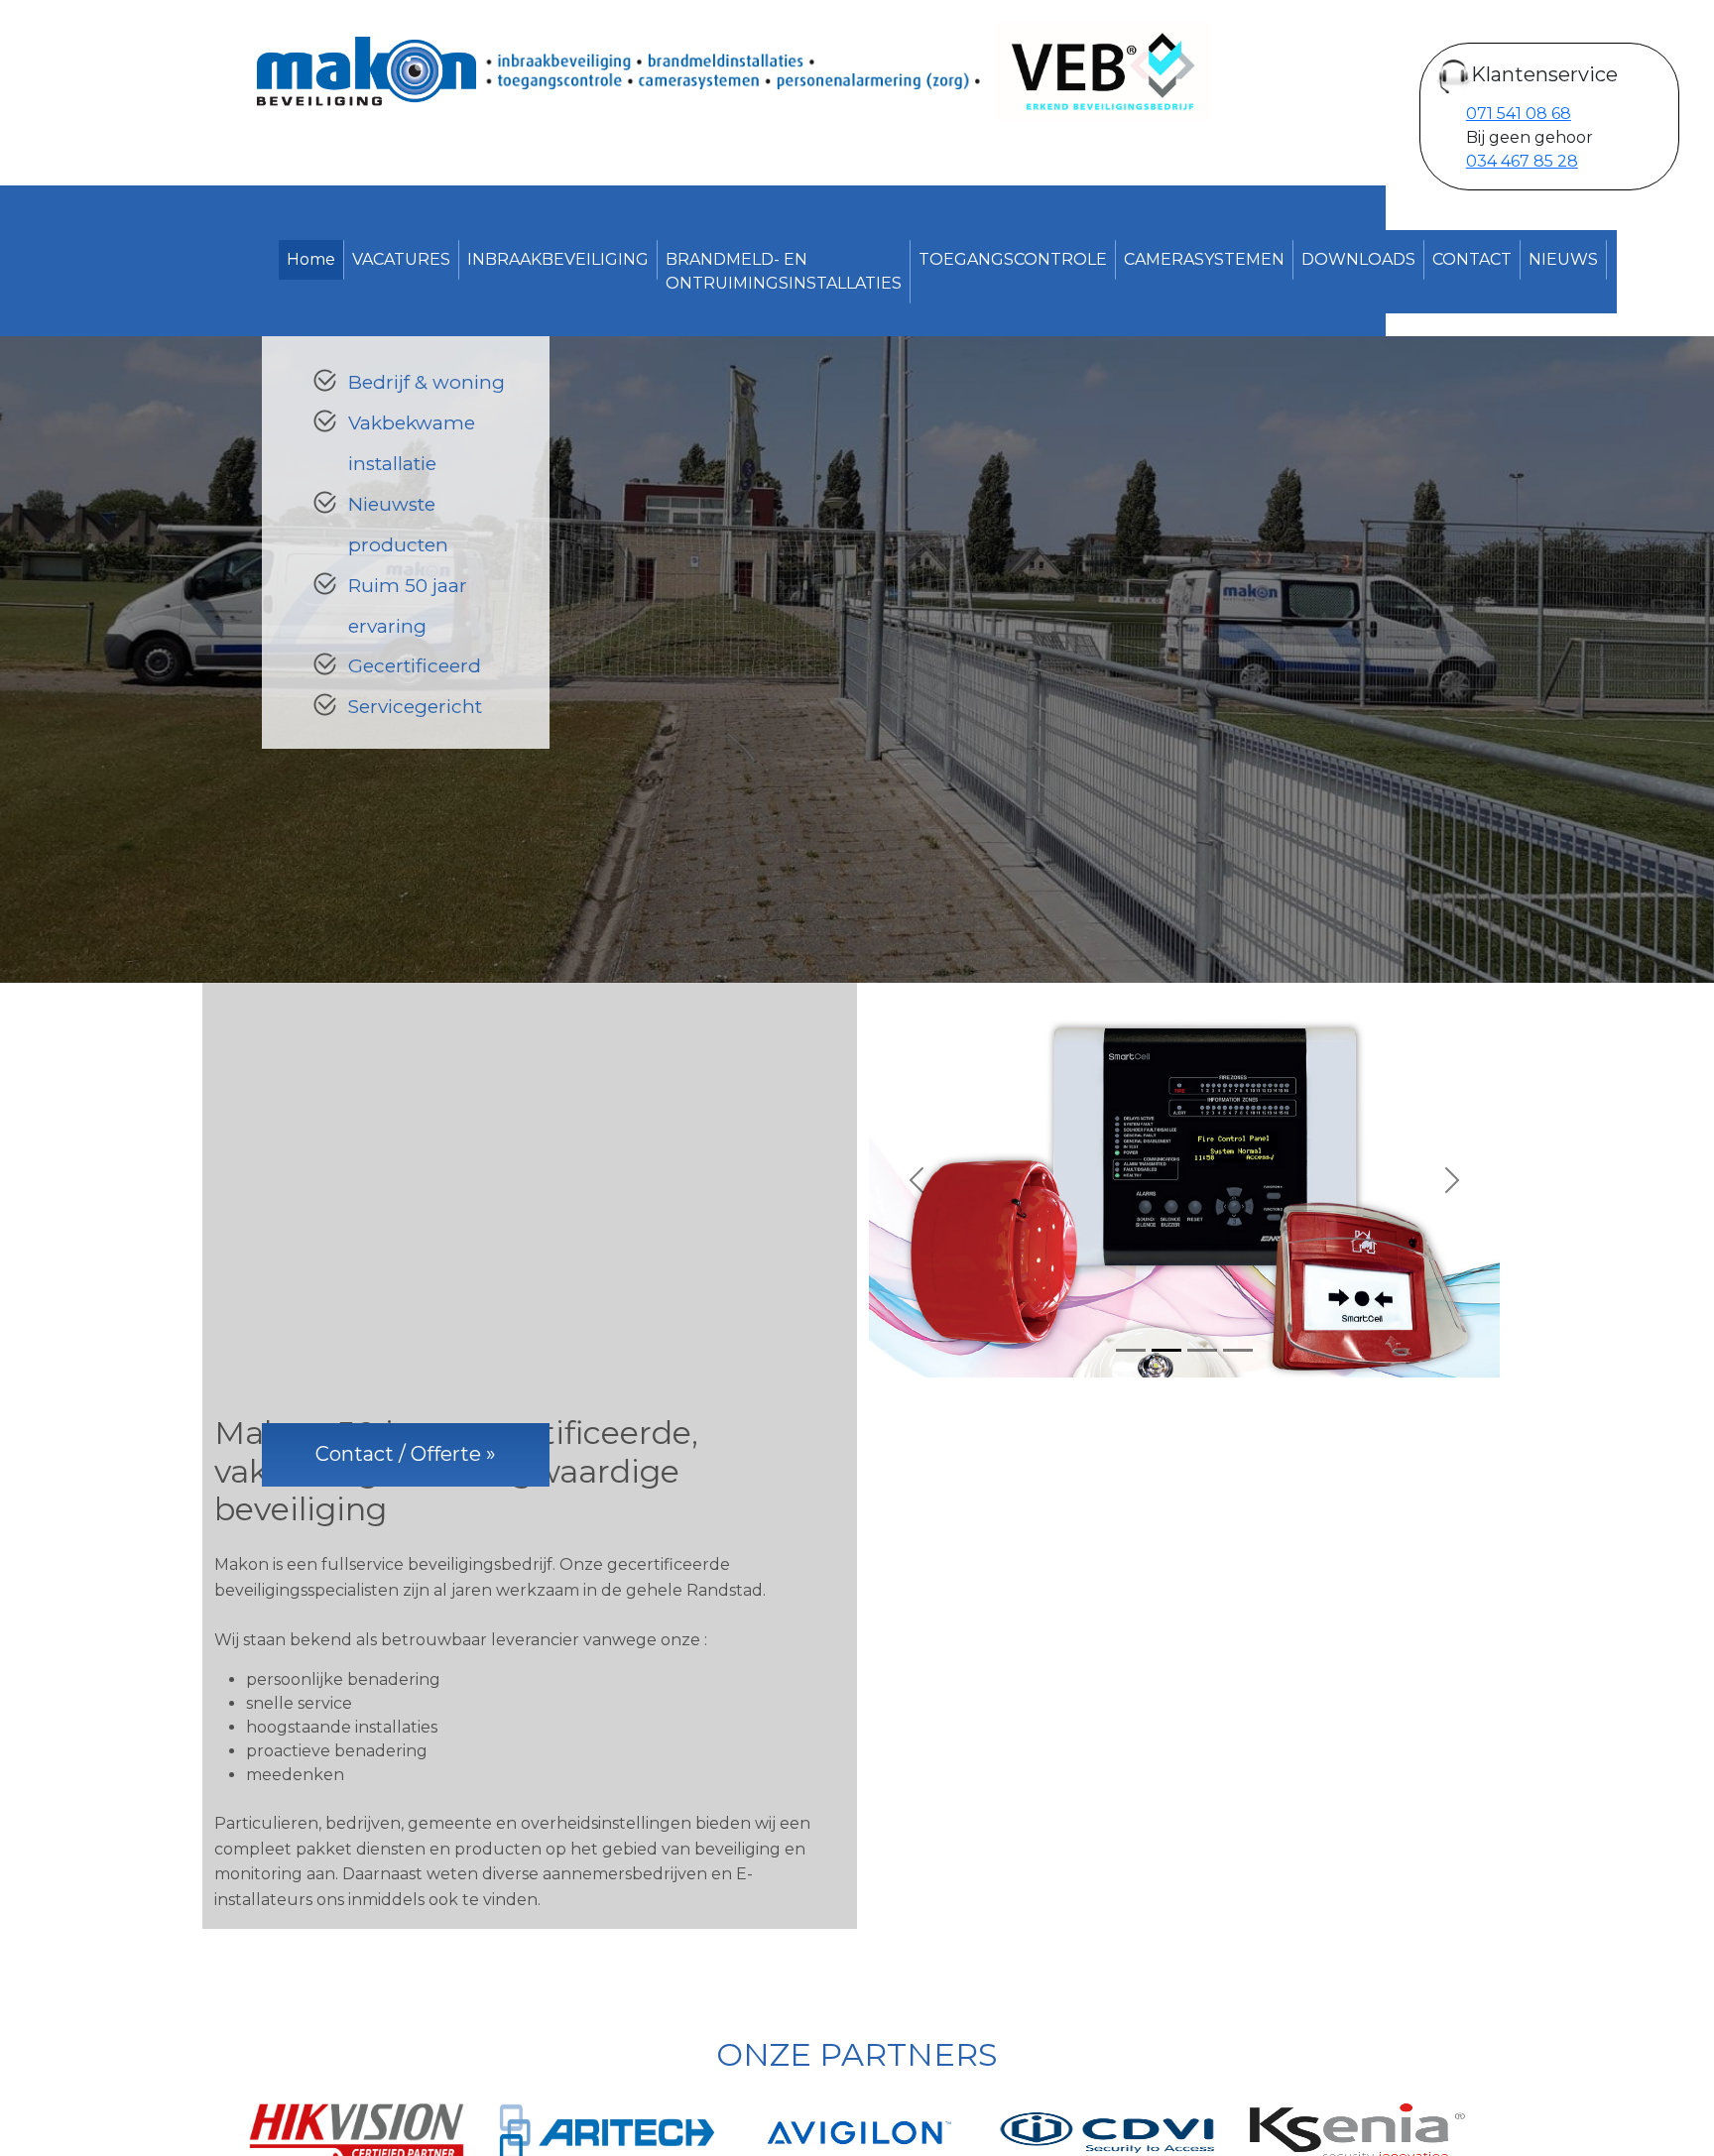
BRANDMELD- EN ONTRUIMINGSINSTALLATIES (784, 271)
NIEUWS (1563, 259)
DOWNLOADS (1358, 259)
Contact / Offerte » (406, 1454)
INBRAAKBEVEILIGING (558, 259)
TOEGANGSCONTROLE (1013, 259)
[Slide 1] (1131, 1350)
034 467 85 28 (1522, 161)
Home (311, 259)
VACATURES (401, 259)
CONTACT (1472, 259)
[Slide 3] (1202, 1350)
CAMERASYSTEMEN (1204, 259)
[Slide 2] (1166, 1350)
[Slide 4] (1238, 1350)
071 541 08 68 (1519, 114)
